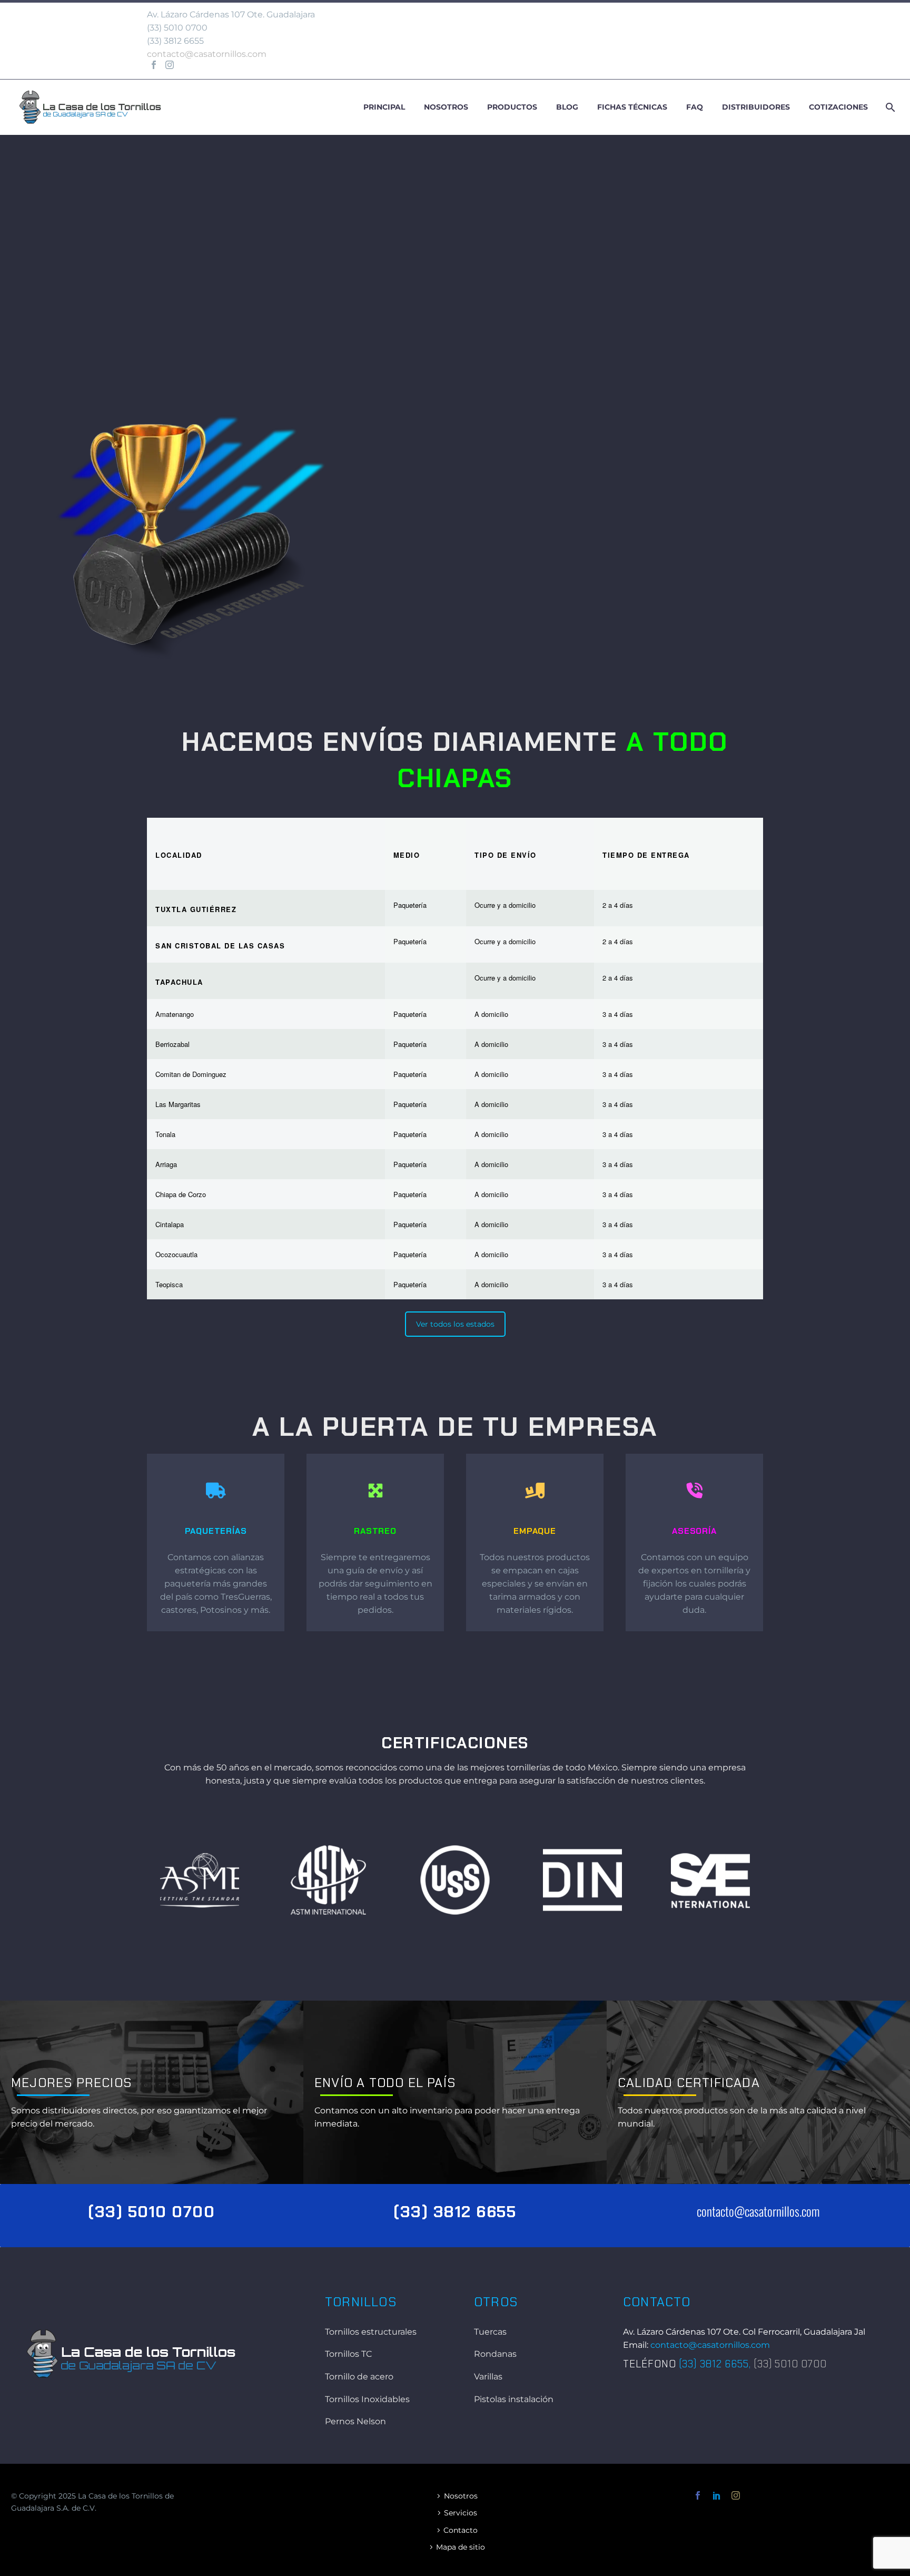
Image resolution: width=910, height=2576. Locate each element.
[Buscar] (889, 107)
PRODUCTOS (503, 650)
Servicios (461, 2513)
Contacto (461, 2530)
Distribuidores (756, 107)
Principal (384, 107)
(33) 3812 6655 (455, 2212)
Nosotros (446, 107)
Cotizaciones (838, 107)
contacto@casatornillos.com (207, 54)
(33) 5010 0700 (177, 28)
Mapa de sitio (461, 2547)
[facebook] (698, 2495)
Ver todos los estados (455, 1324)
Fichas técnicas (632, 107)
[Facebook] (154, 65)
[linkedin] (717, 2495)
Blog (567, 107)
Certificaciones (455, 1743)
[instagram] (736, 2495)
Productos (512, 107)
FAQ (695, 107)
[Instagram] (170, 65)
